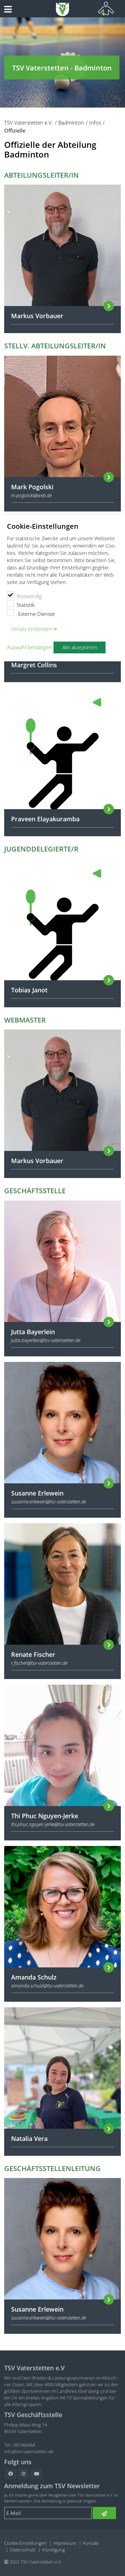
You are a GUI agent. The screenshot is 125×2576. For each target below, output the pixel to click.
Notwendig (29, 596)
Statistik (26, 605)
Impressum (65, 2543)
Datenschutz (23, 2550)
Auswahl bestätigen (30, 647)
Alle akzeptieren (80, 647)
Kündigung (54, 2550)
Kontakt (91, 2543)
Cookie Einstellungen (25, 2543)
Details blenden (32, 629)
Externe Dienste (36, 614)
